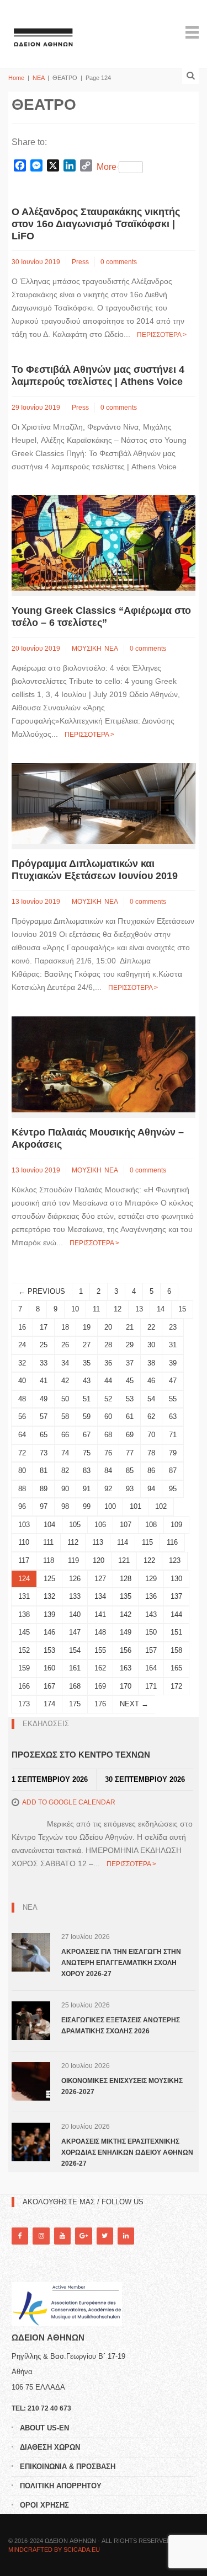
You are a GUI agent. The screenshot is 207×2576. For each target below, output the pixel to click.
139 (49, 1614)
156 (126, 1650)
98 (65, 1506)
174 (49, 1704)
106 (100, 1525)
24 (22, 1345)
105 (75, 1525)
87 (173, 1471)
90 (65, 1489)
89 (44, 1489)
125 (49, 1579)
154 (75, 1650)
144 (176, 1614)
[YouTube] (62, 2236)
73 (44, 1453)
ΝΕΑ (38, 78)
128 (126, 1579)
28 (108, 1345)
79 (173, 1453)
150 (151, 1632)
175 (75, 1704)
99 (87, 1506)
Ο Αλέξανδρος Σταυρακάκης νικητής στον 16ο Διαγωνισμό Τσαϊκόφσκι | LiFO (96, 224)
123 (175, 1560)
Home (16, 78)
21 (130, 1327)
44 (108, 1381)
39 (173, 1363)
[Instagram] (41, 2236)
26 (65, 1345)
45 (130, 1381)
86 (151, 1471)
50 (65, 1399)
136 (151, 1596)
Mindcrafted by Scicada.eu (54, 2550)
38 (151, 1363)
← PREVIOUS (42, 1291)
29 (130, 1345)
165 (176, 1668)
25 (44, 1345)
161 (75, 1668)
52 (108, 1399)
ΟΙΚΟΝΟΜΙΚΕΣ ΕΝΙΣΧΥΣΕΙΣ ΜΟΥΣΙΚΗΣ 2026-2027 (122, 2086)
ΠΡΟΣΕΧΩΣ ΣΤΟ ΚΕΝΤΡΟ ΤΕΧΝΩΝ (81, 1755)
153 (49, 1650)
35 (87, 1363)
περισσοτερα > (162, 335)
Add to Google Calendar (69, 1802)
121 (124, 1560)
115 (147, 1542)
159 (24, 1668)
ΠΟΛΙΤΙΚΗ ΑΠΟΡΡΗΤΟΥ (61, 2486)
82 (65, 1471)
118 (49, 1560)
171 (151, 1686)
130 (176, 1579)
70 (151, 1435)
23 (173, 1327)
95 (173, 1489)
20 (108, 1327)
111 (48, 1542)
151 (176, 1632)
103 (24, 1525)
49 (44, 1399)
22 (151, 1327)
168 (75, 1686)
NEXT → (134, 1704)
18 (65, 1327)
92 (108, 1489)
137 (176, 1596)
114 (123, 1542)
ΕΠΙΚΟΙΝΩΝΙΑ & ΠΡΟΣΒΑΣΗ (68, 2467)
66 (65, 1435)
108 (151, 1525)
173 (24, 1704)
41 (44, 1381)
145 (24, 1632)
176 (100, 1704)
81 (44, 1471)
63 (173, 1416)
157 (151, 1650)
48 (22, 1399)
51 (87, 1399)
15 (182, 1309)
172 (176, 1686)
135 (126, 1596)
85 (130, 1471)
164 (151, 1668)
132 (49, 1596)
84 (108, 1471)
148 (100, 1632)
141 (100, 1614)
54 (151, 1399)
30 (151, 1345)
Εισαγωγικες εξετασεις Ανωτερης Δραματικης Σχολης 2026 (121, 2026)
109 (176, 1525)
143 (151, 1614)
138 (24, 1614)
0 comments (119, 262)
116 (172, 1542)
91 (87, 1489)
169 (100, 1686)
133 (75, 1596)
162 (100, 1668)
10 (75, 1309)
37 (130, 1363)
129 (151, 1579)
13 (139, 1309)
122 (149, 1560)
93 (130, 1489)
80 (22, 1471)
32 (22, 1363)
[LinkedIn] (126, 2236)
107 (126, 1525)
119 (73, 1560)
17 (44, 1327)
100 (110, 1506)
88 (22, 1489)
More (107, 167)
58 (65, 1416)
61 (130, 1416)
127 (100, 1579)
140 (75, 1614)
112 (73, 1542)
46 (151, 1381)
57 (44, 1416)
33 (44, 1363)
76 (108, 1453)
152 (24, 1650)
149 (126, 1632)
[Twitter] (105, 2236)
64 (22, 1435)
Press (80, 262)
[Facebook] (20, 2236)
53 (130, 1399)
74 (65, 1453)
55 (173, 1399)
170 (126, 1686)
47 (173, 1381)
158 (176, 1650)
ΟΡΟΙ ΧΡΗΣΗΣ (44, 2505)
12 (118, 1309)
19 (87, 1327)
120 (99, 1560)
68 (108, 1435)
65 (44, 1435)
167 (49, 1686)
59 (87, 1416)
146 (49, 1632)
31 (173, 1345)
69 (130, 1435)
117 (24, 1560)
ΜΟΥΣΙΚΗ (87, 649)
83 (87, 1471)
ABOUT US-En (44, 2428)
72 (22, 1453)
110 (24, 1542)
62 (151, 1416)
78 (151, 1453)
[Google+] (83, 2236)
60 (108, 1416)
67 (87, 1435)
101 (136, 1506)
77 (130, 1453)
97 (44, 1506)
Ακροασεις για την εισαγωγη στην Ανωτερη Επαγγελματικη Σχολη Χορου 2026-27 (121, 1963)
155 (100, 1650)
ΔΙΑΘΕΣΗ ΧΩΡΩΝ (50, 2447)
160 (49, 1668)
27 (87, 1345)
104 (49, 1525)
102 (161, 1506)
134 (100, 1596)
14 (161, 1309)
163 (126, 1668)
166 (24, 1686)
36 (108, 1363)
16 (22, 1327)
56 (22, 1416)
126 (75, 1579)
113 (98, 1542)
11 (96, 1309)
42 (65, 1381)
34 (65, 1363)
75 (87, 1453)
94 (151, 1489)
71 (173, 1435)
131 (24, 1596)
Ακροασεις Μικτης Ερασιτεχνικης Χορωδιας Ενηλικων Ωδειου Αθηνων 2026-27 (127, 2152)
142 (126, 1614)
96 (22, 1506)
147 (75, 1632)
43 (87, 1381)
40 (22, 1381)
